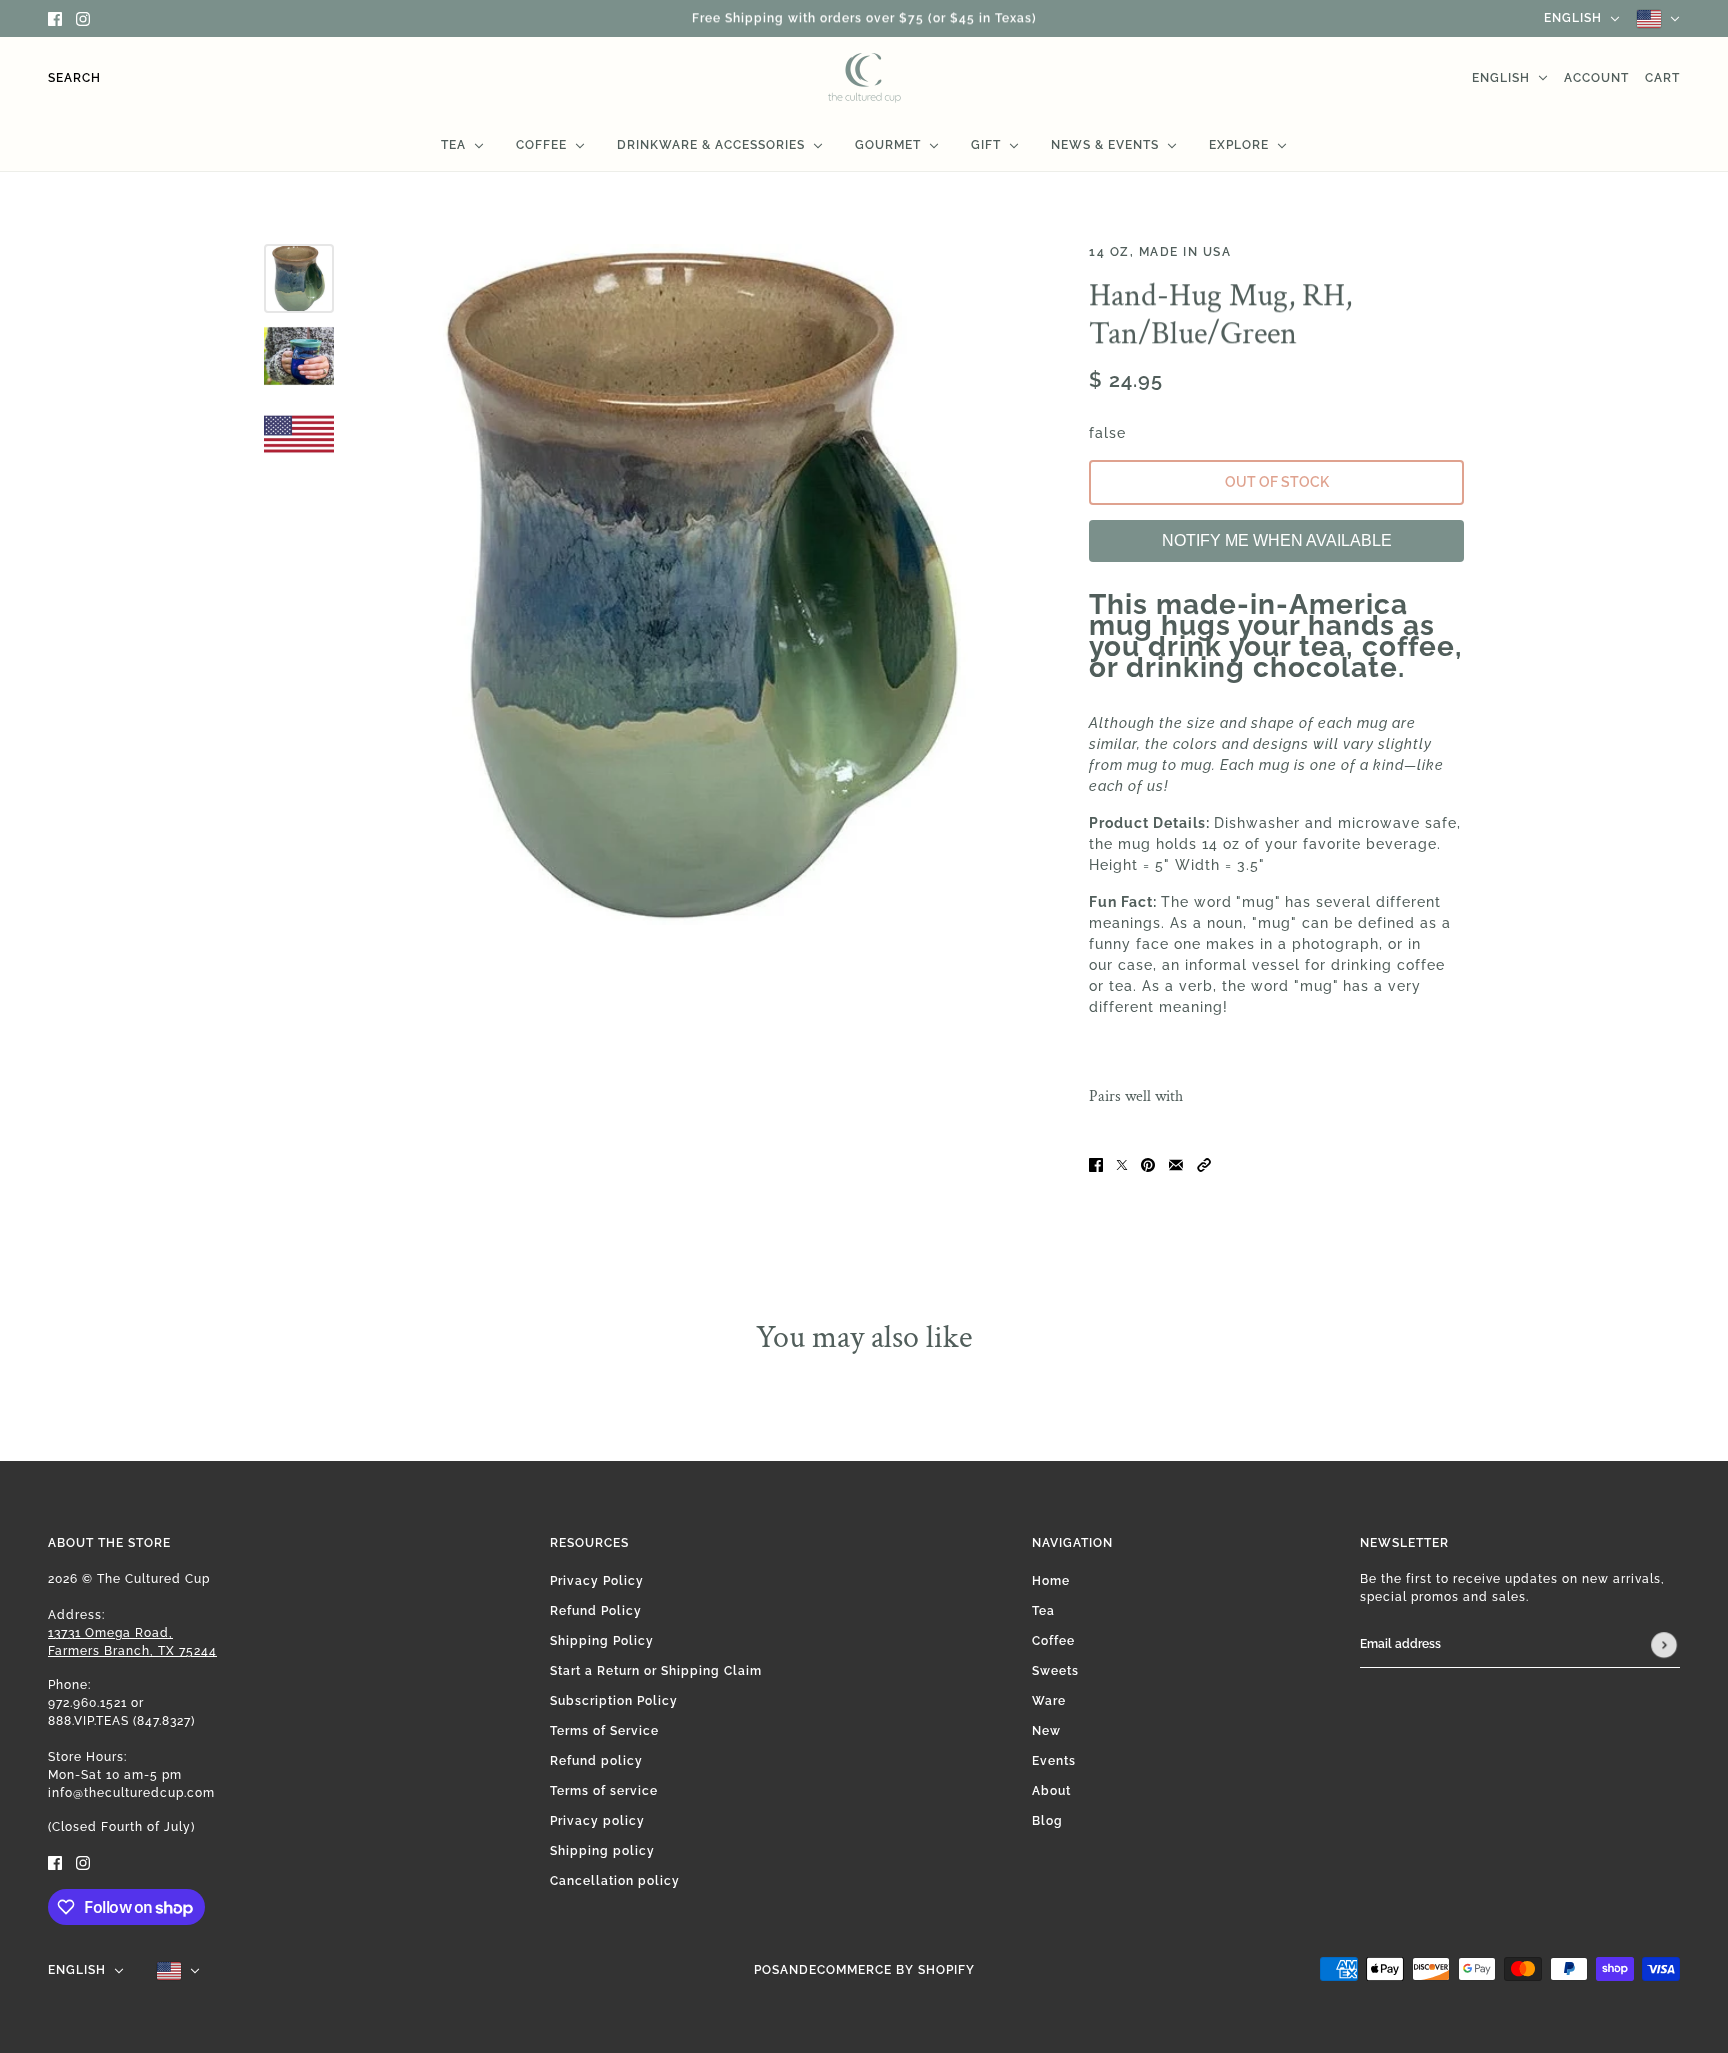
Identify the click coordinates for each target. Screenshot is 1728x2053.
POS (767, 1970)
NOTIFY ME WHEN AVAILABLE (1277, 540)
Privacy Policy (597, 1581)
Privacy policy (597, 1821)
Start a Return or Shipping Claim (656, 1671)
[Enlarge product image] (706, 584)
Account (1596, 78)
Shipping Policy (602, 1641)
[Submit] (1664, 1645)
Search (74, 78)
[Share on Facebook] (1096, 1164)
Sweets (1055, 1671)
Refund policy (596, 1761)
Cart (1662, 78)
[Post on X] (1122, 1164)
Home (1051, 1581)
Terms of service (604, 1791)
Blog (1047, 1821)
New (1046, 1731)
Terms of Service (604, 1731)
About (1051, 1791)
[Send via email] (1176, 1164)
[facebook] (55, 18)
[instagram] (83, 18)
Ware (1049, 1701)
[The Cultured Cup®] (864, 78)
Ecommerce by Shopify (892, 1970)
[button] (1204, 1164)
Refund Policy (596, 1611)
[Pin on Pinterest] (1148, 1164)
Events (1054, 1761)
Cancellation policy (615, 1881)
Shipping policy (602, 1851)
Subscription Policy (614, 1701)
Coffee (1053, 1641)
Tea (1043, 1611)
